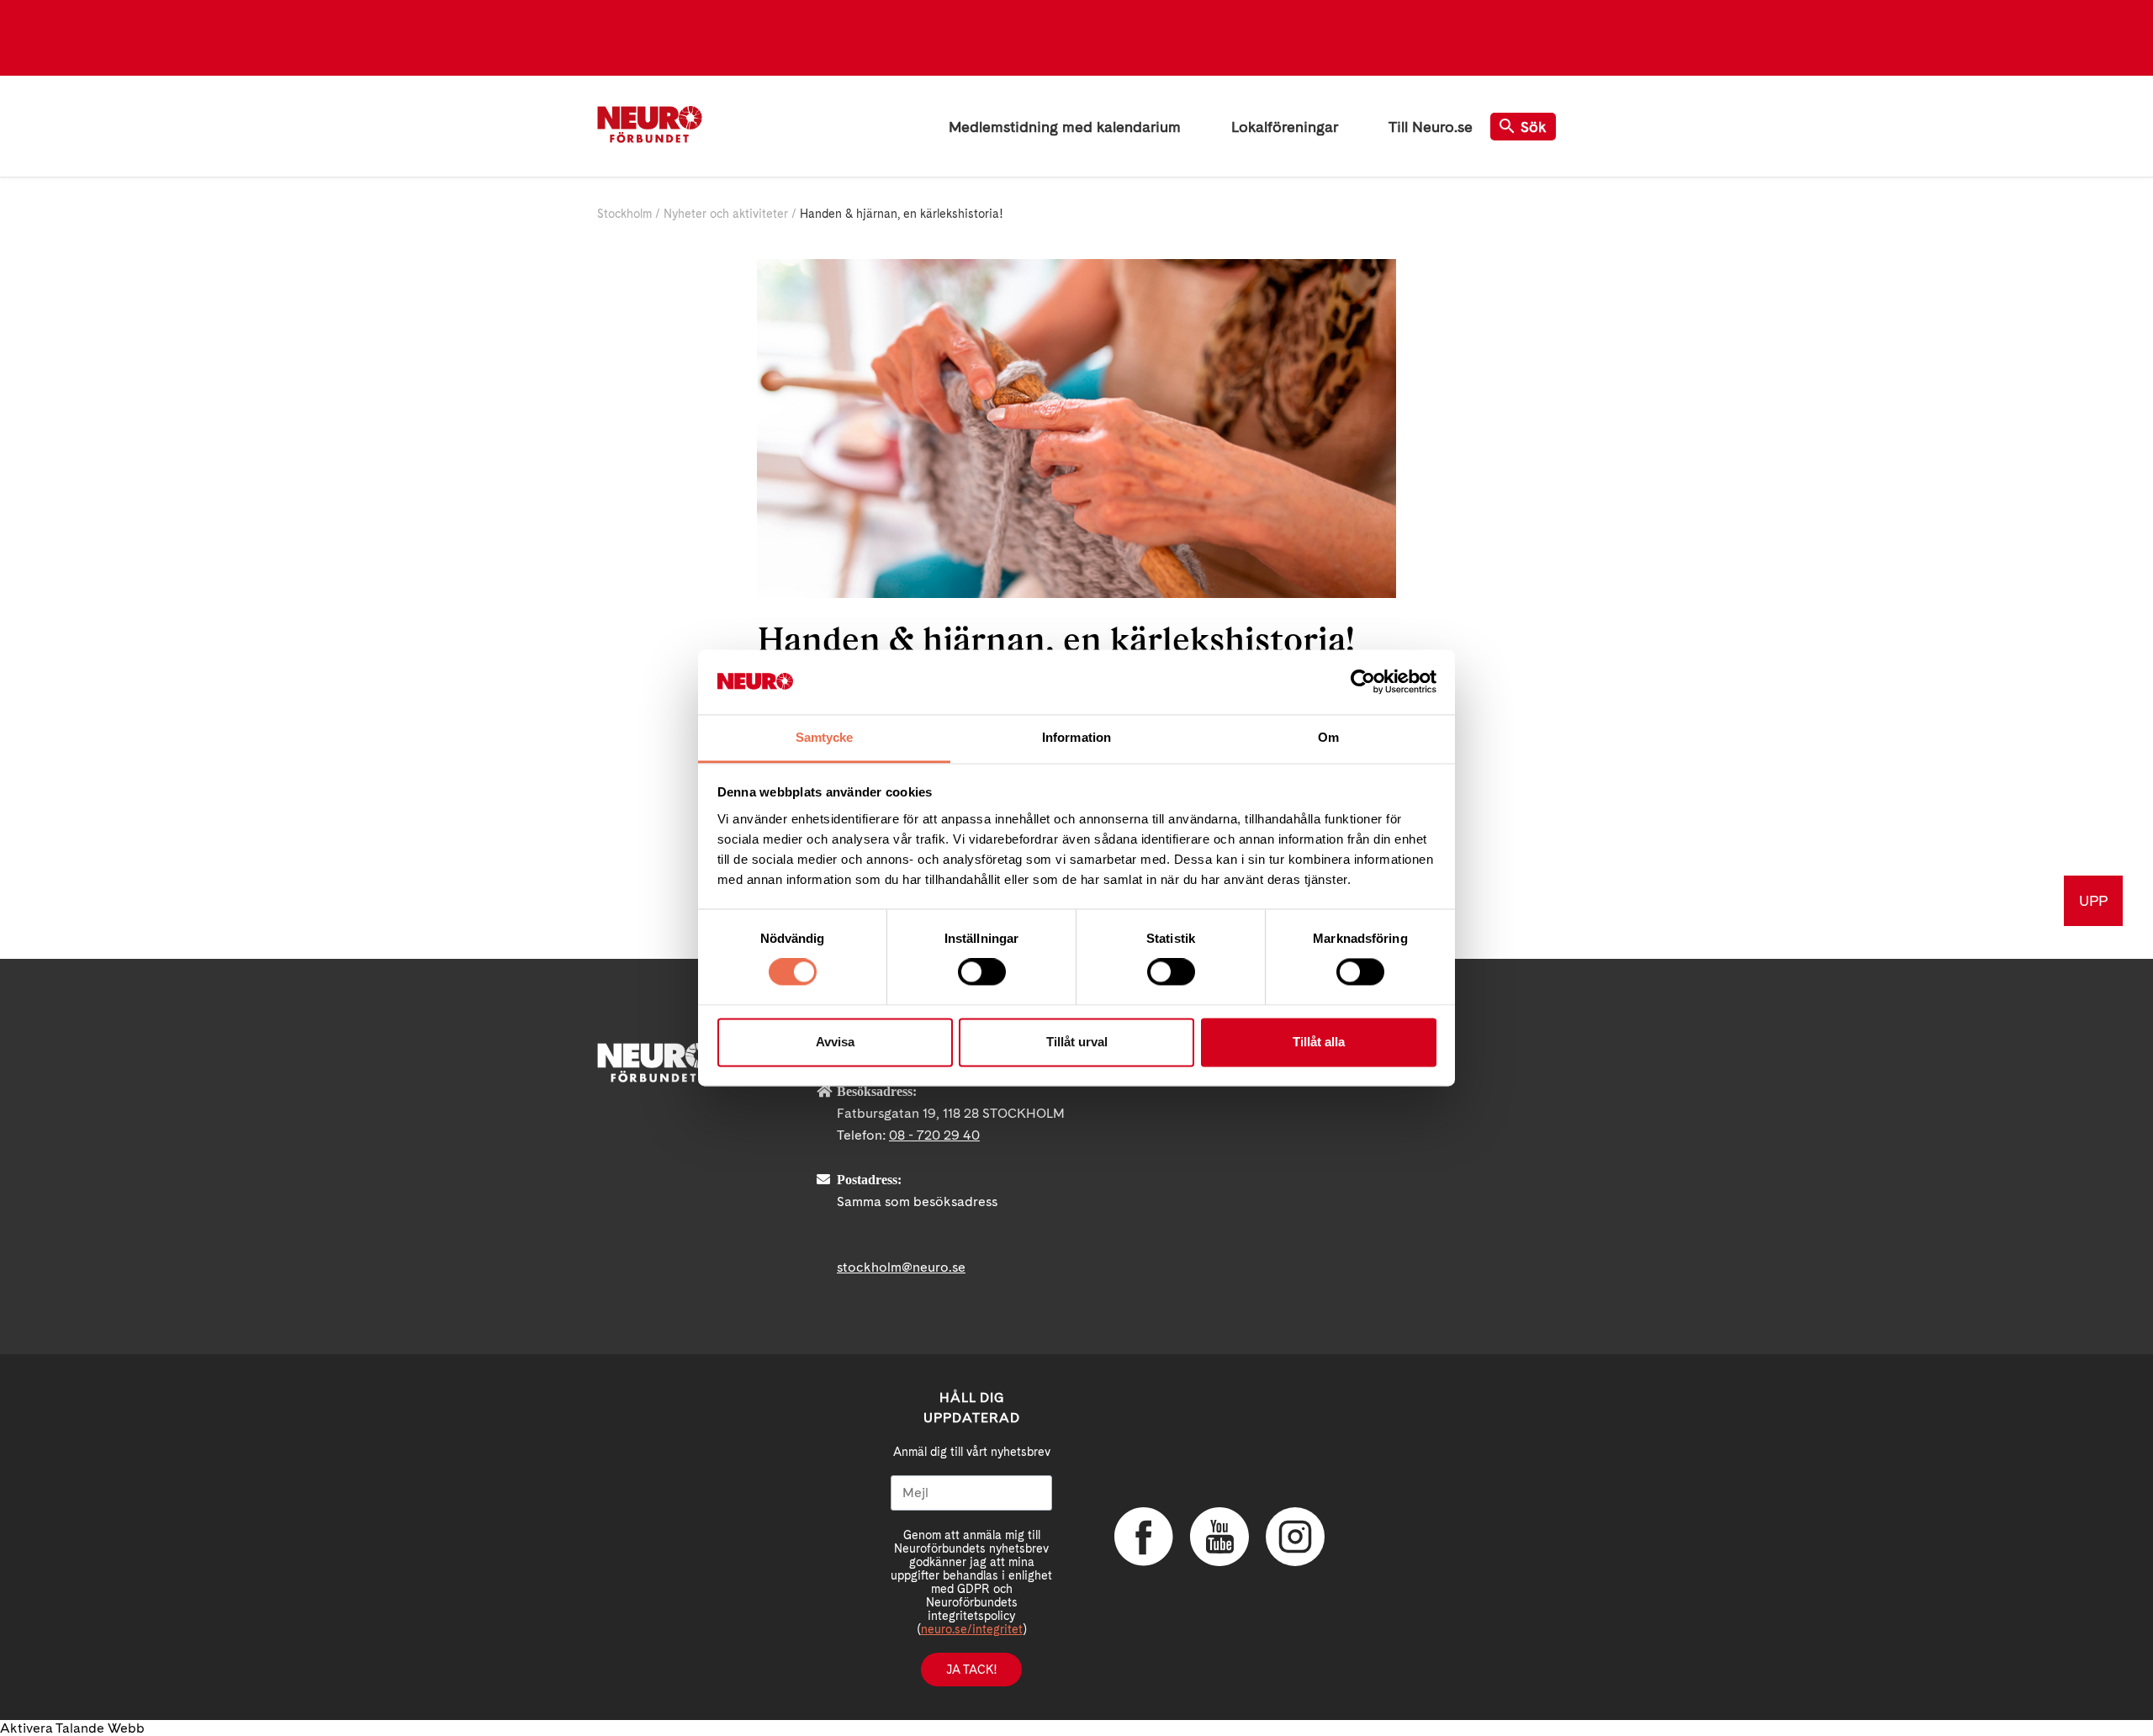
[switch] (982, 972)
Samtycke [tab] (825, 737)
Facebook (1144, 1537)
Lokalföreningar (1285, 127)
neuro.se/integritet (972, 1629)
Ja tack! (971, 1670)
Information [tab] (1076, 737)
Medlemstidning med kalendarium (1065, 127)
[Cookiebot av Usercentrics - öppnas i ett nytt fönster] (1363, 682)
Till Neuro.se (1431, 127)
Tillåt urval (1077, 1042)
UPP (2093, 900)
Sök (1534, 127)
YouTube (1219, 1537)
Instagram (1295, 1537)
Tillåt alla (1319, 1042)
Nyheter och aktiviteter (726, 214)
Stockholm (624, 214)
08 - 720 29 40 (934, 1135)
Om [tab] (1328, 737)
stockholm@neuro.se (901, 1267)
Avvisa (835, 1042)
